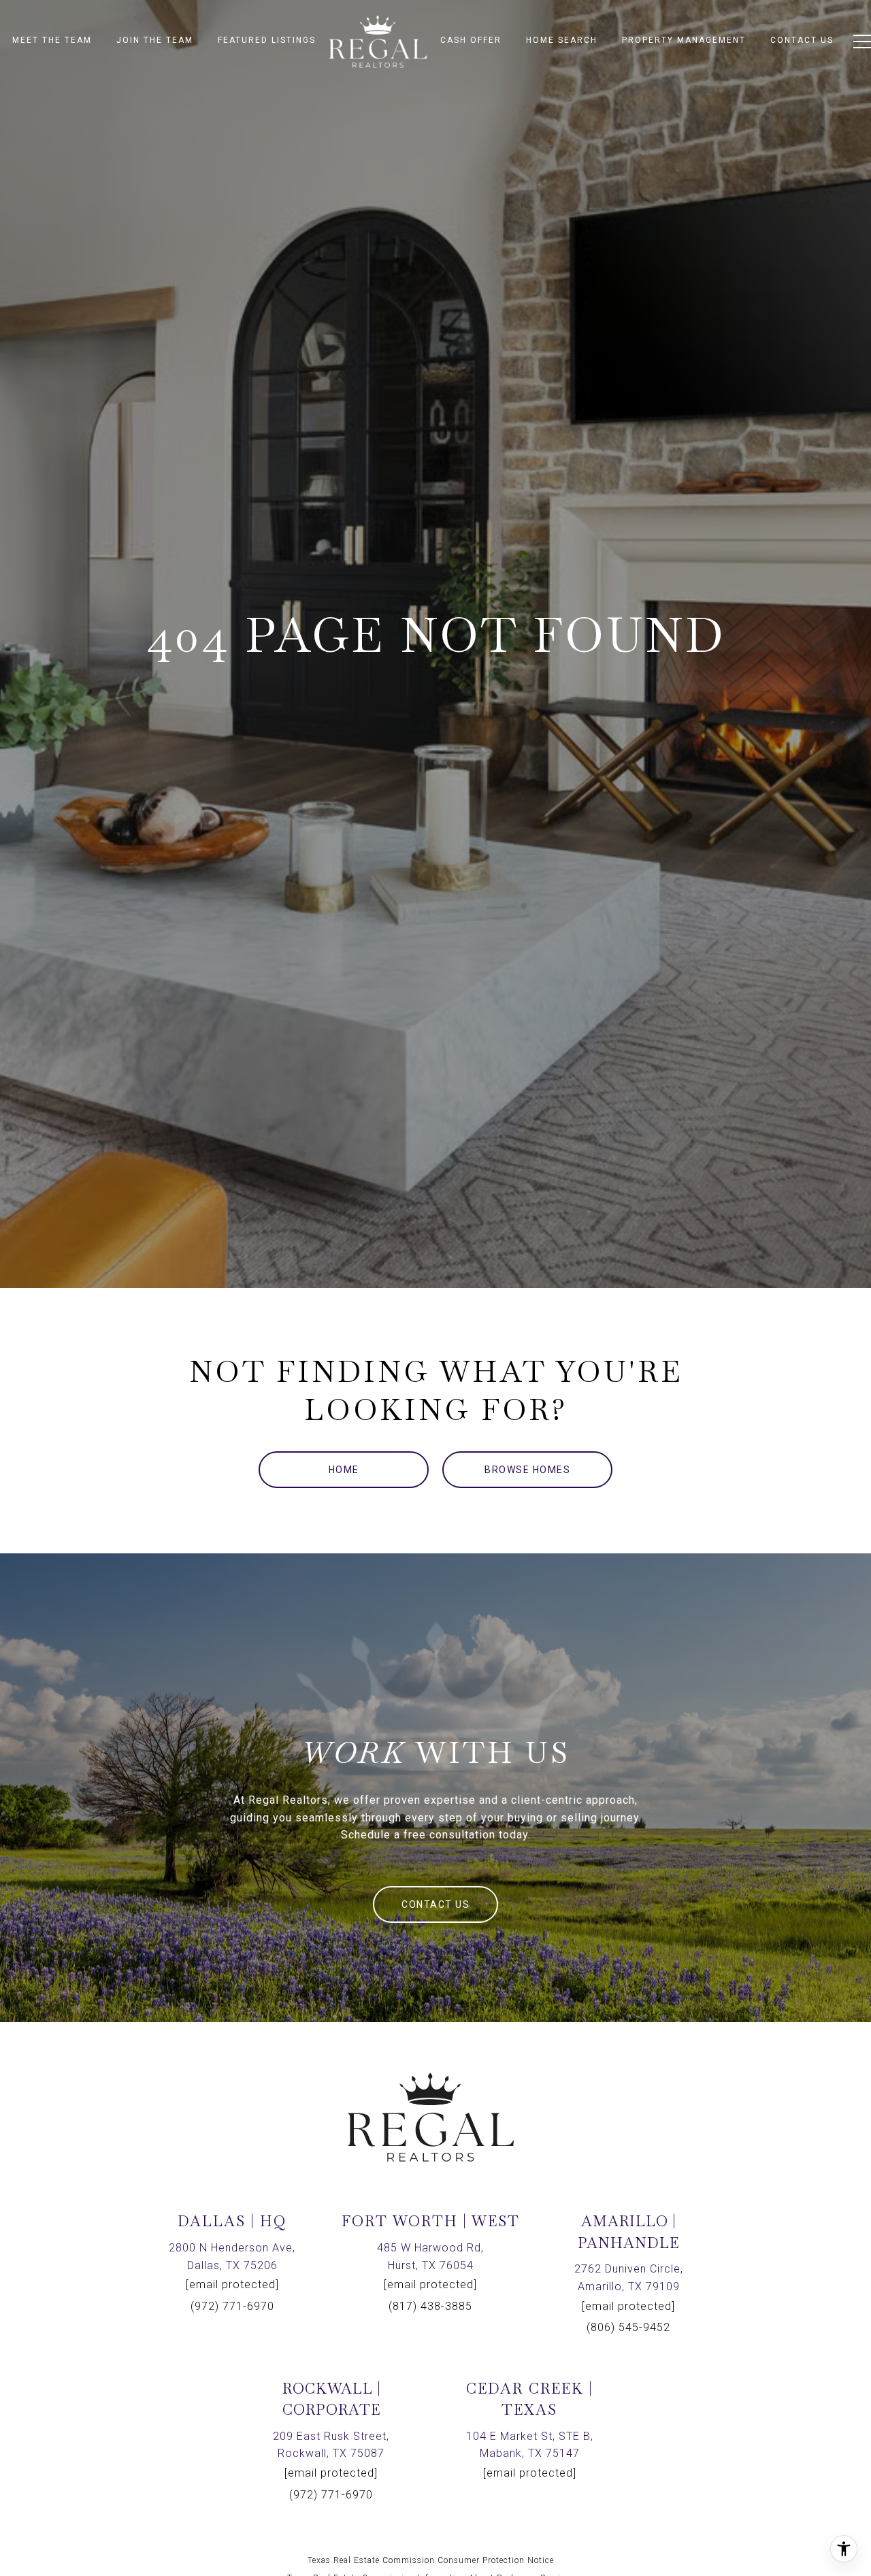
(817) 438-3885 (430, 2306)
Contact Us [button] (435, 1904)
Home (344, 1470)
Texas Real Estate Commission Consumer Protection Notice (431, 2560)
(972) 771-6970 (232, 2306)
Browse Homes (527, 1470)
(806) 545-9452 (628, 2327)
